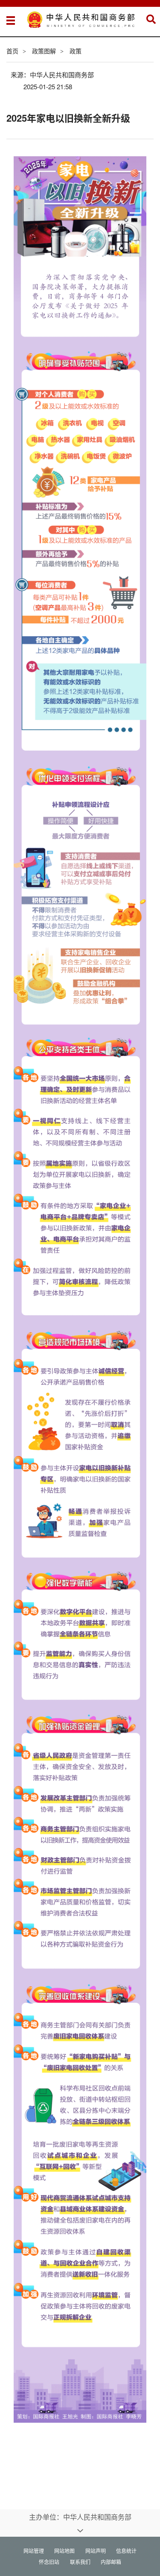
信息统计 (126, 2551)
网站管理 (34, 2551)
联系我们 (80, 2562)
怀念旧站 (49, 2562)
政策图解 (44, 51)
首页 (12, 51)
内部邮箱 (111, 2562)
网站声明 (96, 2551)
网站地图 (64, 2551)
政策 (76, 51)
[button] (151, 19)
